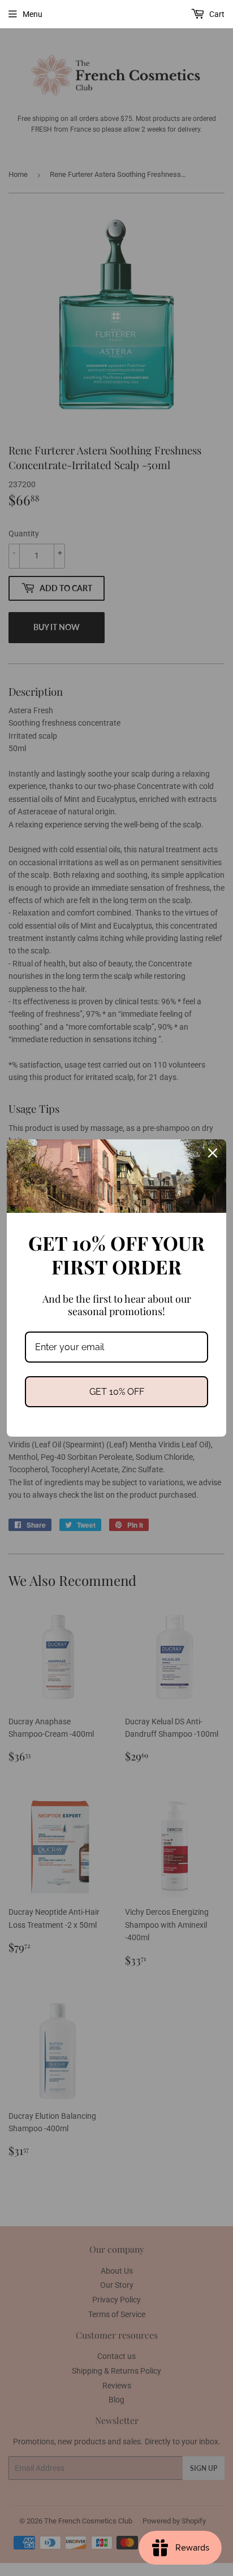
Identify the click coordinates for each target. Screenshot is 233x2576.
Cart (216, 14)
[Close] (213, 1153)
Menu (33, 14)
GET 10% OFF (117, 1392)
